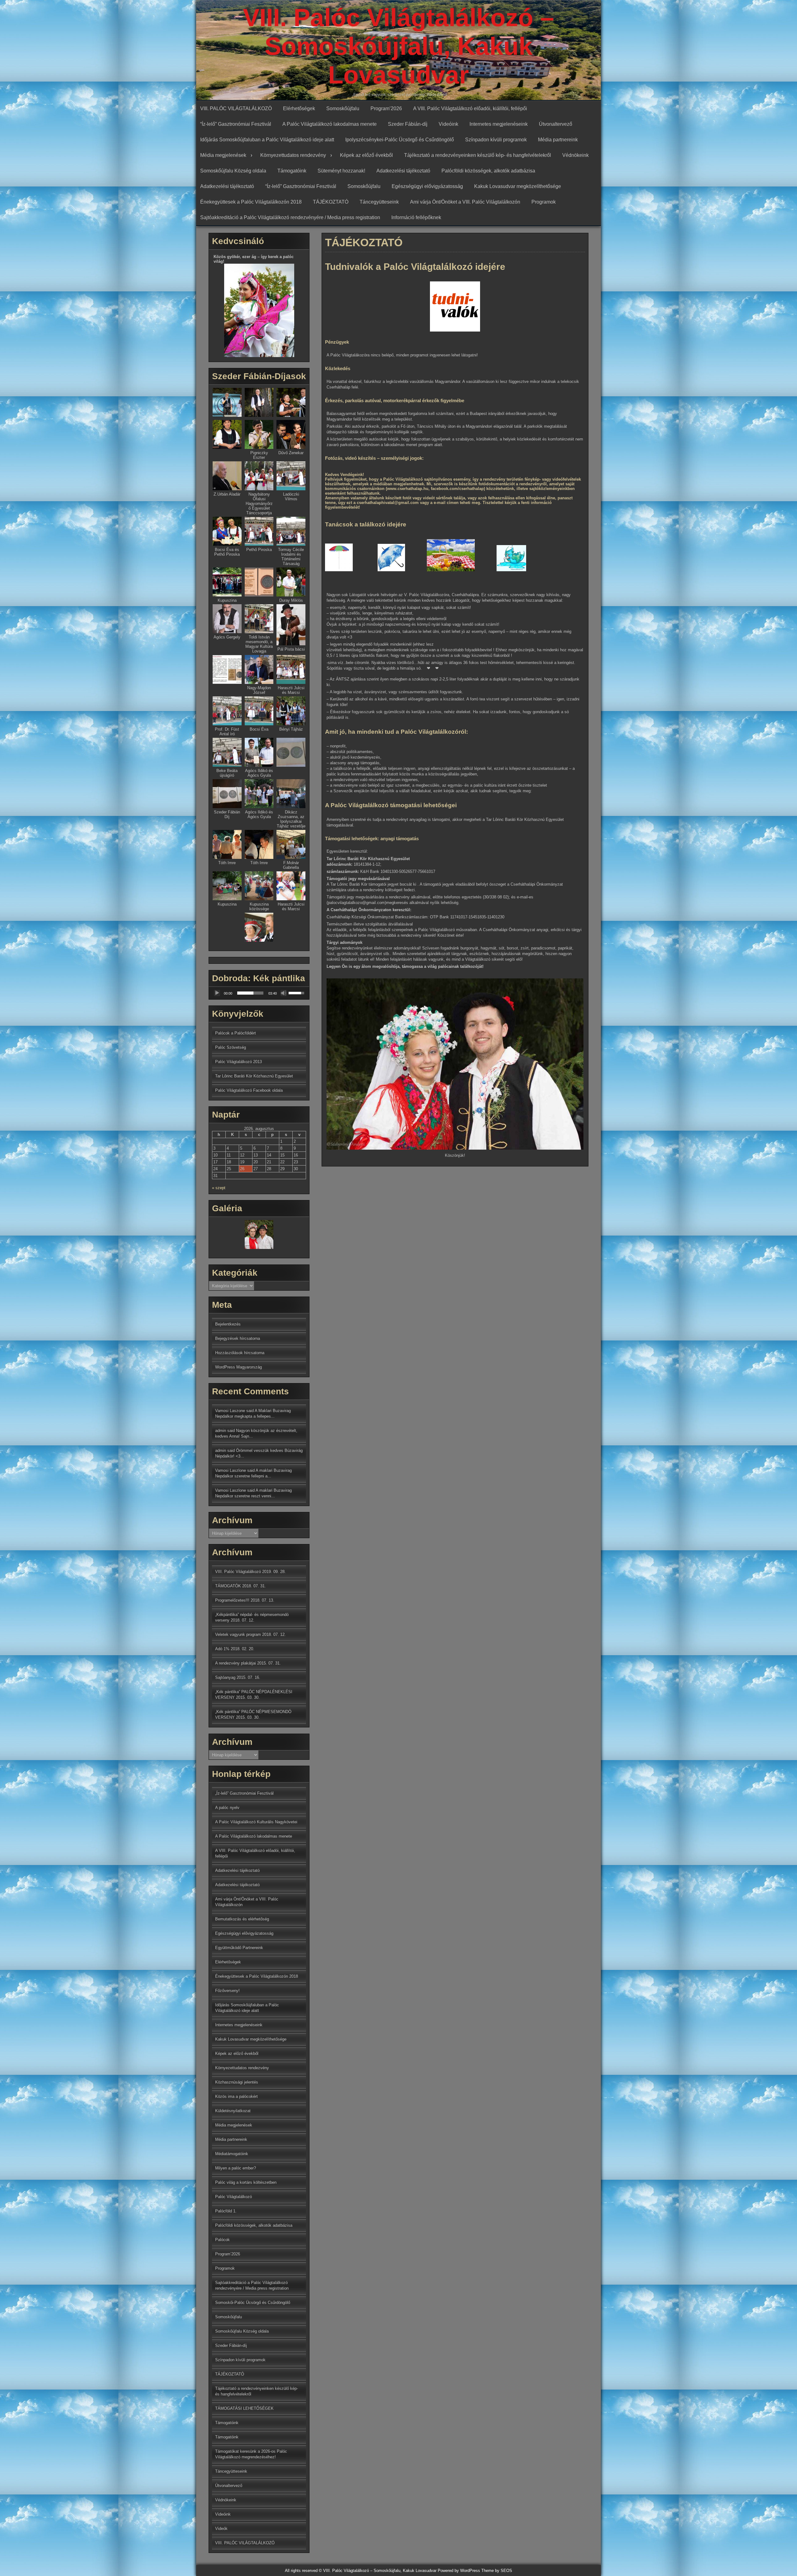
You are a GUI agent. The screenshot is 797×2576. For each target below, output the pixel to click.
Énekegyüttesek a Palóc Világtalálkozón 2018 (251, 202)
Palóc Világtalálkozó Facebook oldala (249, 1090)
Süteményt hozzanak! (341, 171)
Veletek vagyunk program (238, 1634)
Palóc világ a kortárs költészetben (246, 2182)
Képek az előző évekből (366, 155)
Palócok (222, 2240)
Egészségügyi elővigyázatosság (427, 186)
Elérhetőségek (299, 108)
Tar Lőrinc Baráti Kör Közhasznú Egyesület (254, 1076)
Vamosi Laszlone (231, 1470)
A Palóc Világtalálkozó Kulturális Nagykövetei (256, 1822)
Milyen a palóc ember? (236, 2168)
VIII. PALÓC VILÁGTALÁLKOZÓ (236, 108)
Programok (544, 202)
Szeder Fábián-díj (408, 124)
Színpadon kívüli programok (496, 140)
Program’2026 (386, 108)
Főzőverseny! (227, 1991)
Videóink (448, 124)
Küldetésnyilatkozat (233, 2111)
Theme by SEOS (497, 2571)
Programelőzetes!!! (232, 1600)
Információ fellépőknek (416, 217)
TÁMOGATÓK (228, 1586)
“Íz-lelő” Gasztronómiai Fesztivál (236, 124)
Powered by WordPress (459, 2571)
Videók (221, 2529)
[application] (259, 993)
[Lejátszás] (217, 993)
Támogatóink (292, 171)
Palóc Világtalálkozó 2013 (238, 1062)
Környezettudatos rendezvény (293, 155)
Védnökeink (575, 155)
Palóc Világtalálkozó (233, 2197)
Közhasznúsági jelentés (237, 2082)
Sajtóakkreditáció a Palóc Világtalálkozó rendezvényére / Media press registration (290, 217)
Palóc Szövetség (231, 1047)
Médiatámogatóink (232, 2154)
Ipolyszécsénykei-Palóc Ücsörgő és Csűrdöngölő (400, 140)
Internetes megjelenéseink (499, 124)
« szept (219, 1188)
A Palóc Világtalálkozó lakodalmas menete (330, 124)
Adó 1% (222, 1649)
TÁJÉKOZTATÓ (331, 202)
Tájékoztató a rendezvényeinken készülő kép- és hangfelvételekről (478, 155)
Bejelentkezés (228, 1324)
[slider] (250, 993)
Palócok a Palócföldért (236, 1033)
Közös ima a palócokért (236, 2096)
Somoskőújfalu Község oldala (233, 171)
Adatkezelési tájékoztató (403, 171)
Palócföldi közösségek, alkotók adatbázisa (488, 171)
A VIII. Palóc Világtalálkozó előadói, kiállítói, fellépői (470, 108)
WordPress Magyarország (238, 1367)
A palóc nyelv (227, 1808)
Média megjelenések (223, 155)
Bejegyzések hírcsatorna (238, 1338)
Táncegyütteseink (379, 202)
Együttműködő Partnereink (239, 1948)
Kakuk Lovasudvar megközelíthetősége (518, 186)
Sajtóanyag (225, 1677)
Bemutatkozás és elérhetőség (242, 1919)
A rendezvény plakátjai (236, 1663)
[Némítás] (284, 993)
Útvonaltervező (556, 124)
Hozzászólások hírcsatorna (240, 1353)
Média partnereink (558, 140)
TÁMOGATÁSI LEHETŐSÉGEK (244, 2408)
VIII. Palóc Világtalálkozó (238, 1572)
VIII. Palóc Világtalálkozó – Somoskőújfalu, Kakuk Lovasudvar (398, 46)
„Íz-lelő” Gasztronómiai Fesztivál (244, 1793)
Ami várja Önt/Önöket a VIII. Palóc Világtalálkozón (465, 202)
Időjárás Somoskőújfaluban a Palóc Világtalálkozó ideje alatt (267, 140)
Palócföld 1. (226, 2211)
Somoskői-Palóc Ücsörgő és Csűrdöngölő (253, 2303)
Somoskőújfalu (343, 108)
